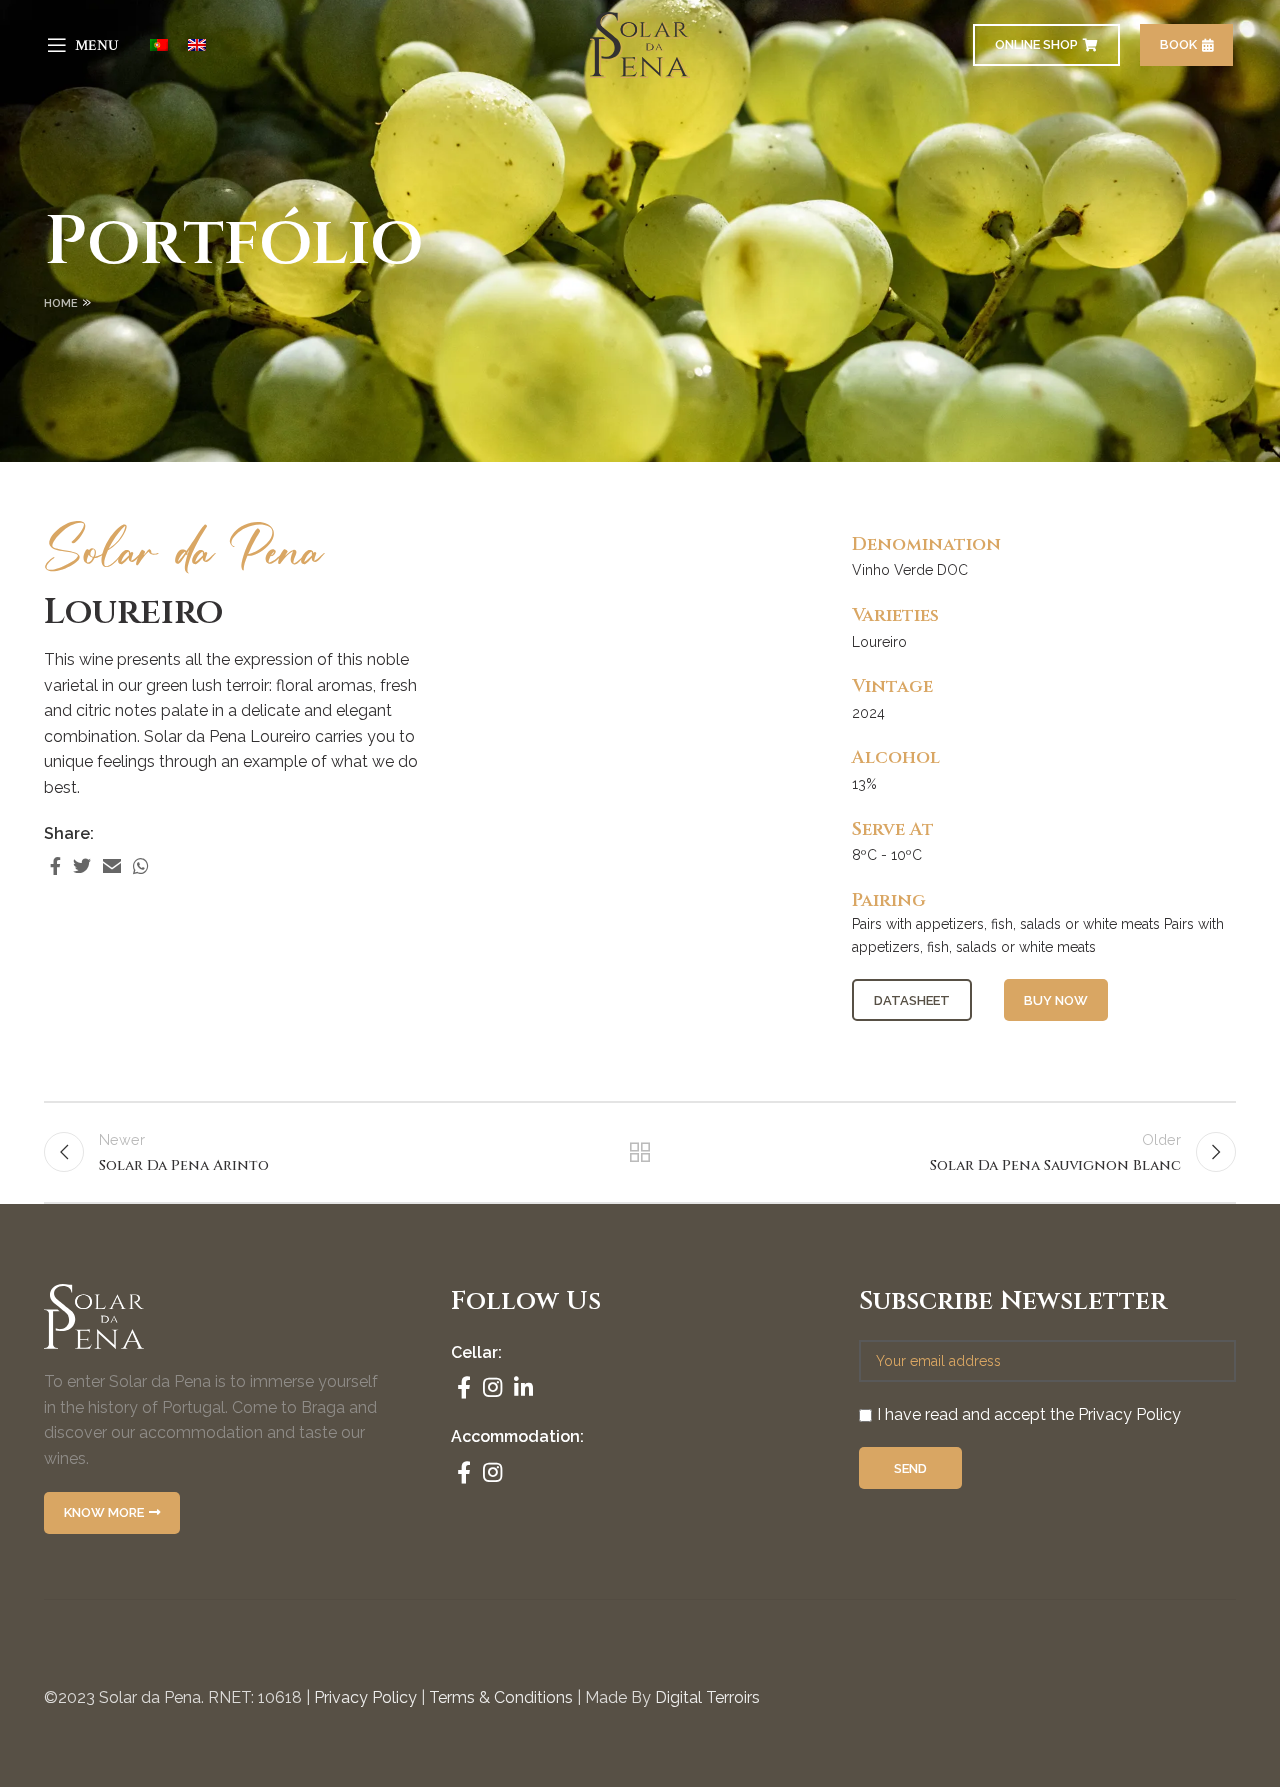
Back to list (640, 1152)
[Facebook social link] (55, 866)
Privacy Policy (365, 1697)
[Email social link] (112, 866)
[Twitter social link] (82, 866)
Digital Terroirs (707, 1697)
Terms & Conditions (501, 1697)
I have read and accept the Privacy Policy (1029, 1414)
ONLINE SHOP (1036, 44)
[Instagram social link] (492, 1387)
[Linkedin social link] (523, 1387)
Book (1178, 44)
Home (61, 303)
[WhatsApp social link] (141, 866)
